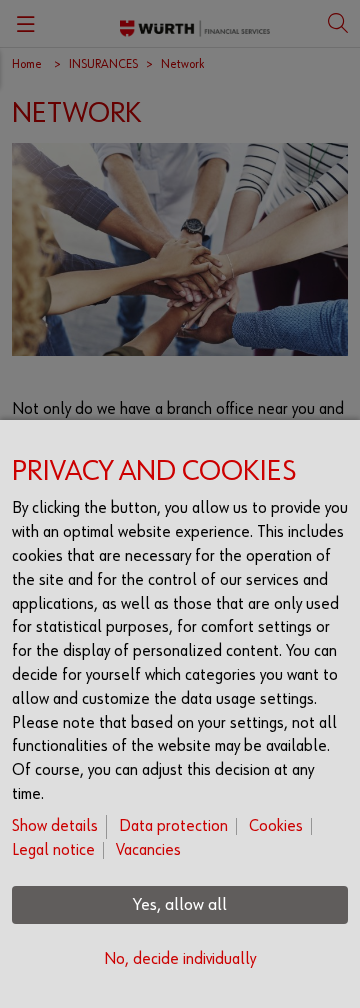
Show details (55, 826)
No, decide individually (180, 959)
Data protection (173, 826)
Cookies (276, 826)
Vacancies (148, 850)
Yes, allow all (180, 905)
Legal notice (53, 850)
